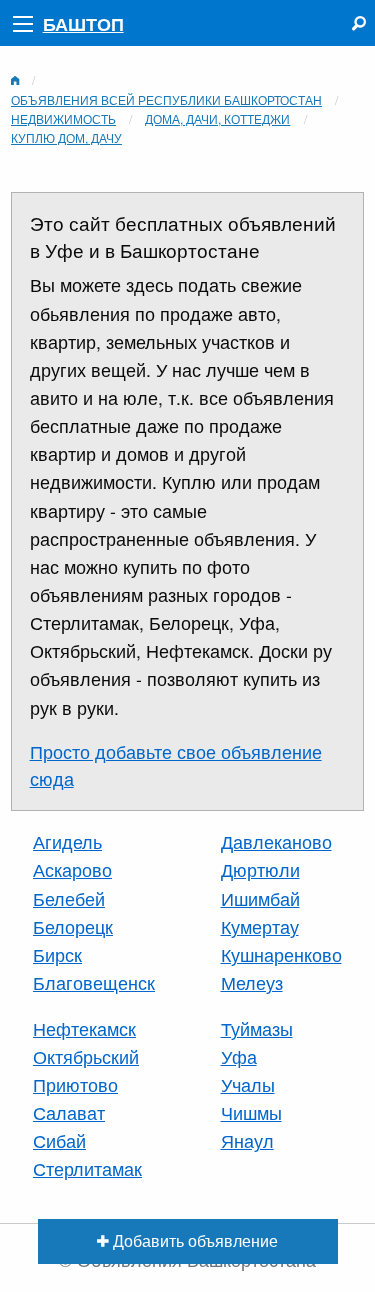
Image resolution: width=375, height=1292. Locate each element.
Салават (69, 1112)
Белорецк (73, 926)
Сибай (59, 1140)
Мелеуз (252, 982)
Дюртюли (260, 869)
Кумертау (260, 926)
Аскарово (72, 869)
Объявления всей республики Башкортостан (166, 99)
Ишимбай (260, 898)
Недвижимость (63, 118)
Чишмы (251, 1112)
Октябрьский (86, 1056)
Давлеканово (276, 841)
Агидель (67, 841)
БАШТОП (83, 23)
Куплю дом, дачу (66, 137)
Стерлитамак (87, 1168)
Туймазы (257, 1028)
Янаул (247, 1140)
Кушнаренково (281, 954)
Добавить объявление (193, 1240)
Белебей (69, 898)
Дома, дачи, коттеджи (217, 118)
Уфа (239, 1056)
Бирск (57, 954)
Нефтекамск (84, 1028)
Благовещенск (94, 982)
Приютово (75, 1084)
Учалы (248, 1084)
